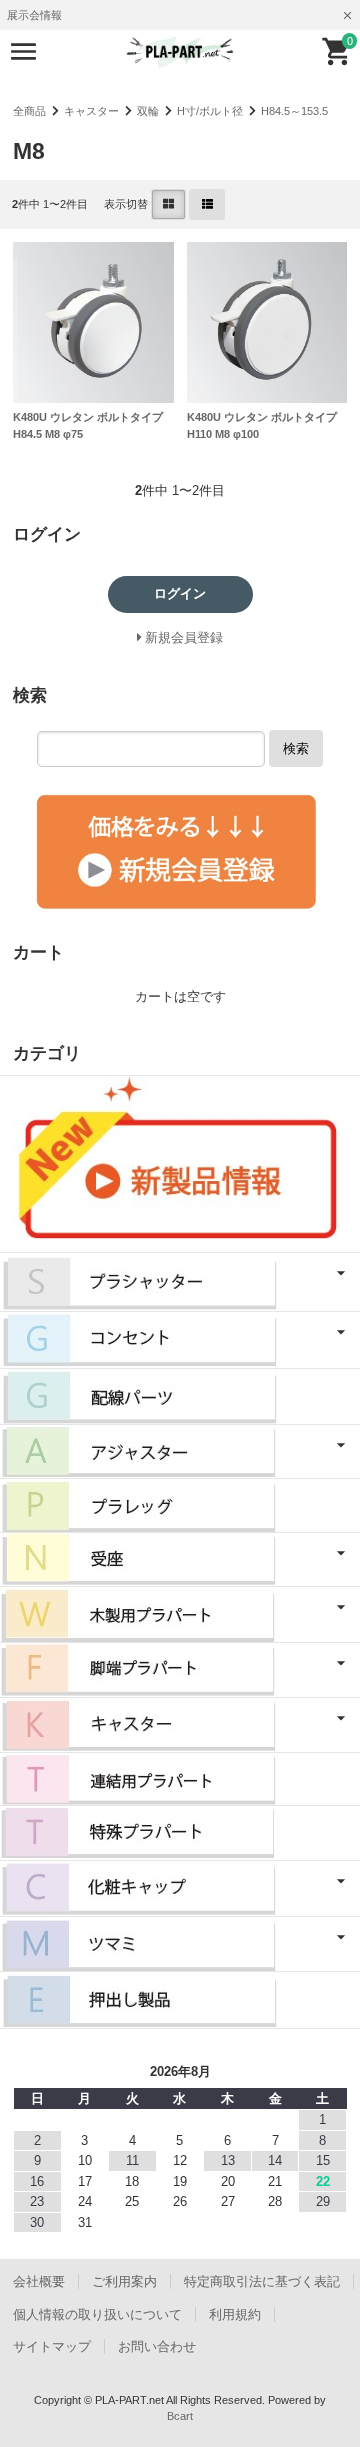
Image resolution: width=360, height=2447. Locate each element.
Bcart (180, 2416)
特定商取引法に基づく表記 (262, 2281)
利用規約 (235, 2314)
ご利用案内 (124, 2281)
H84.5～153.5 (294, 111)
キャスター (91, 111)
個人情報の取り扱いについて (97, 2314)
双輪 (148, 111)
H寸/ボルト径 (210, 111)
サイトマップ (52, 2346)
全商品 (29, 111)
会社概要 (39, 2281)
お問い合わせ (157, 2346)
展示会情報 (34, 15)
